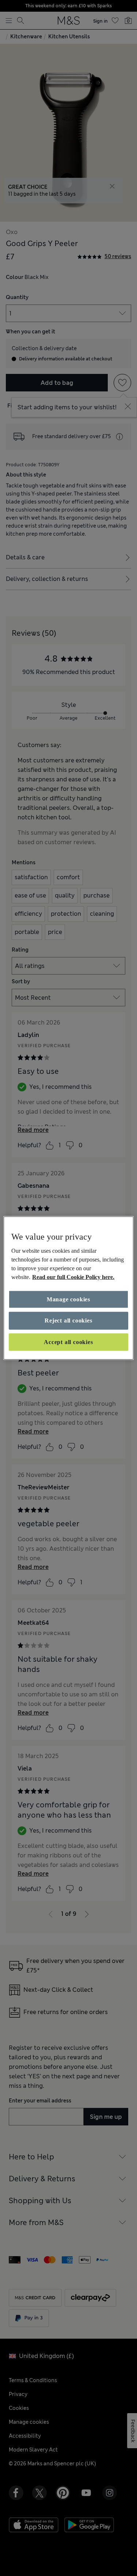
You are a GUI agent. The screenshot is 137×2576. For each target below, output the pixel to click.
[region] (68, 1288)
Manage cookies (68, 1299)
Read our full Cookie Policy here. (73, 1277)
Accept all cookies (68, 1342)
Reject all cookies (68, 1320)
